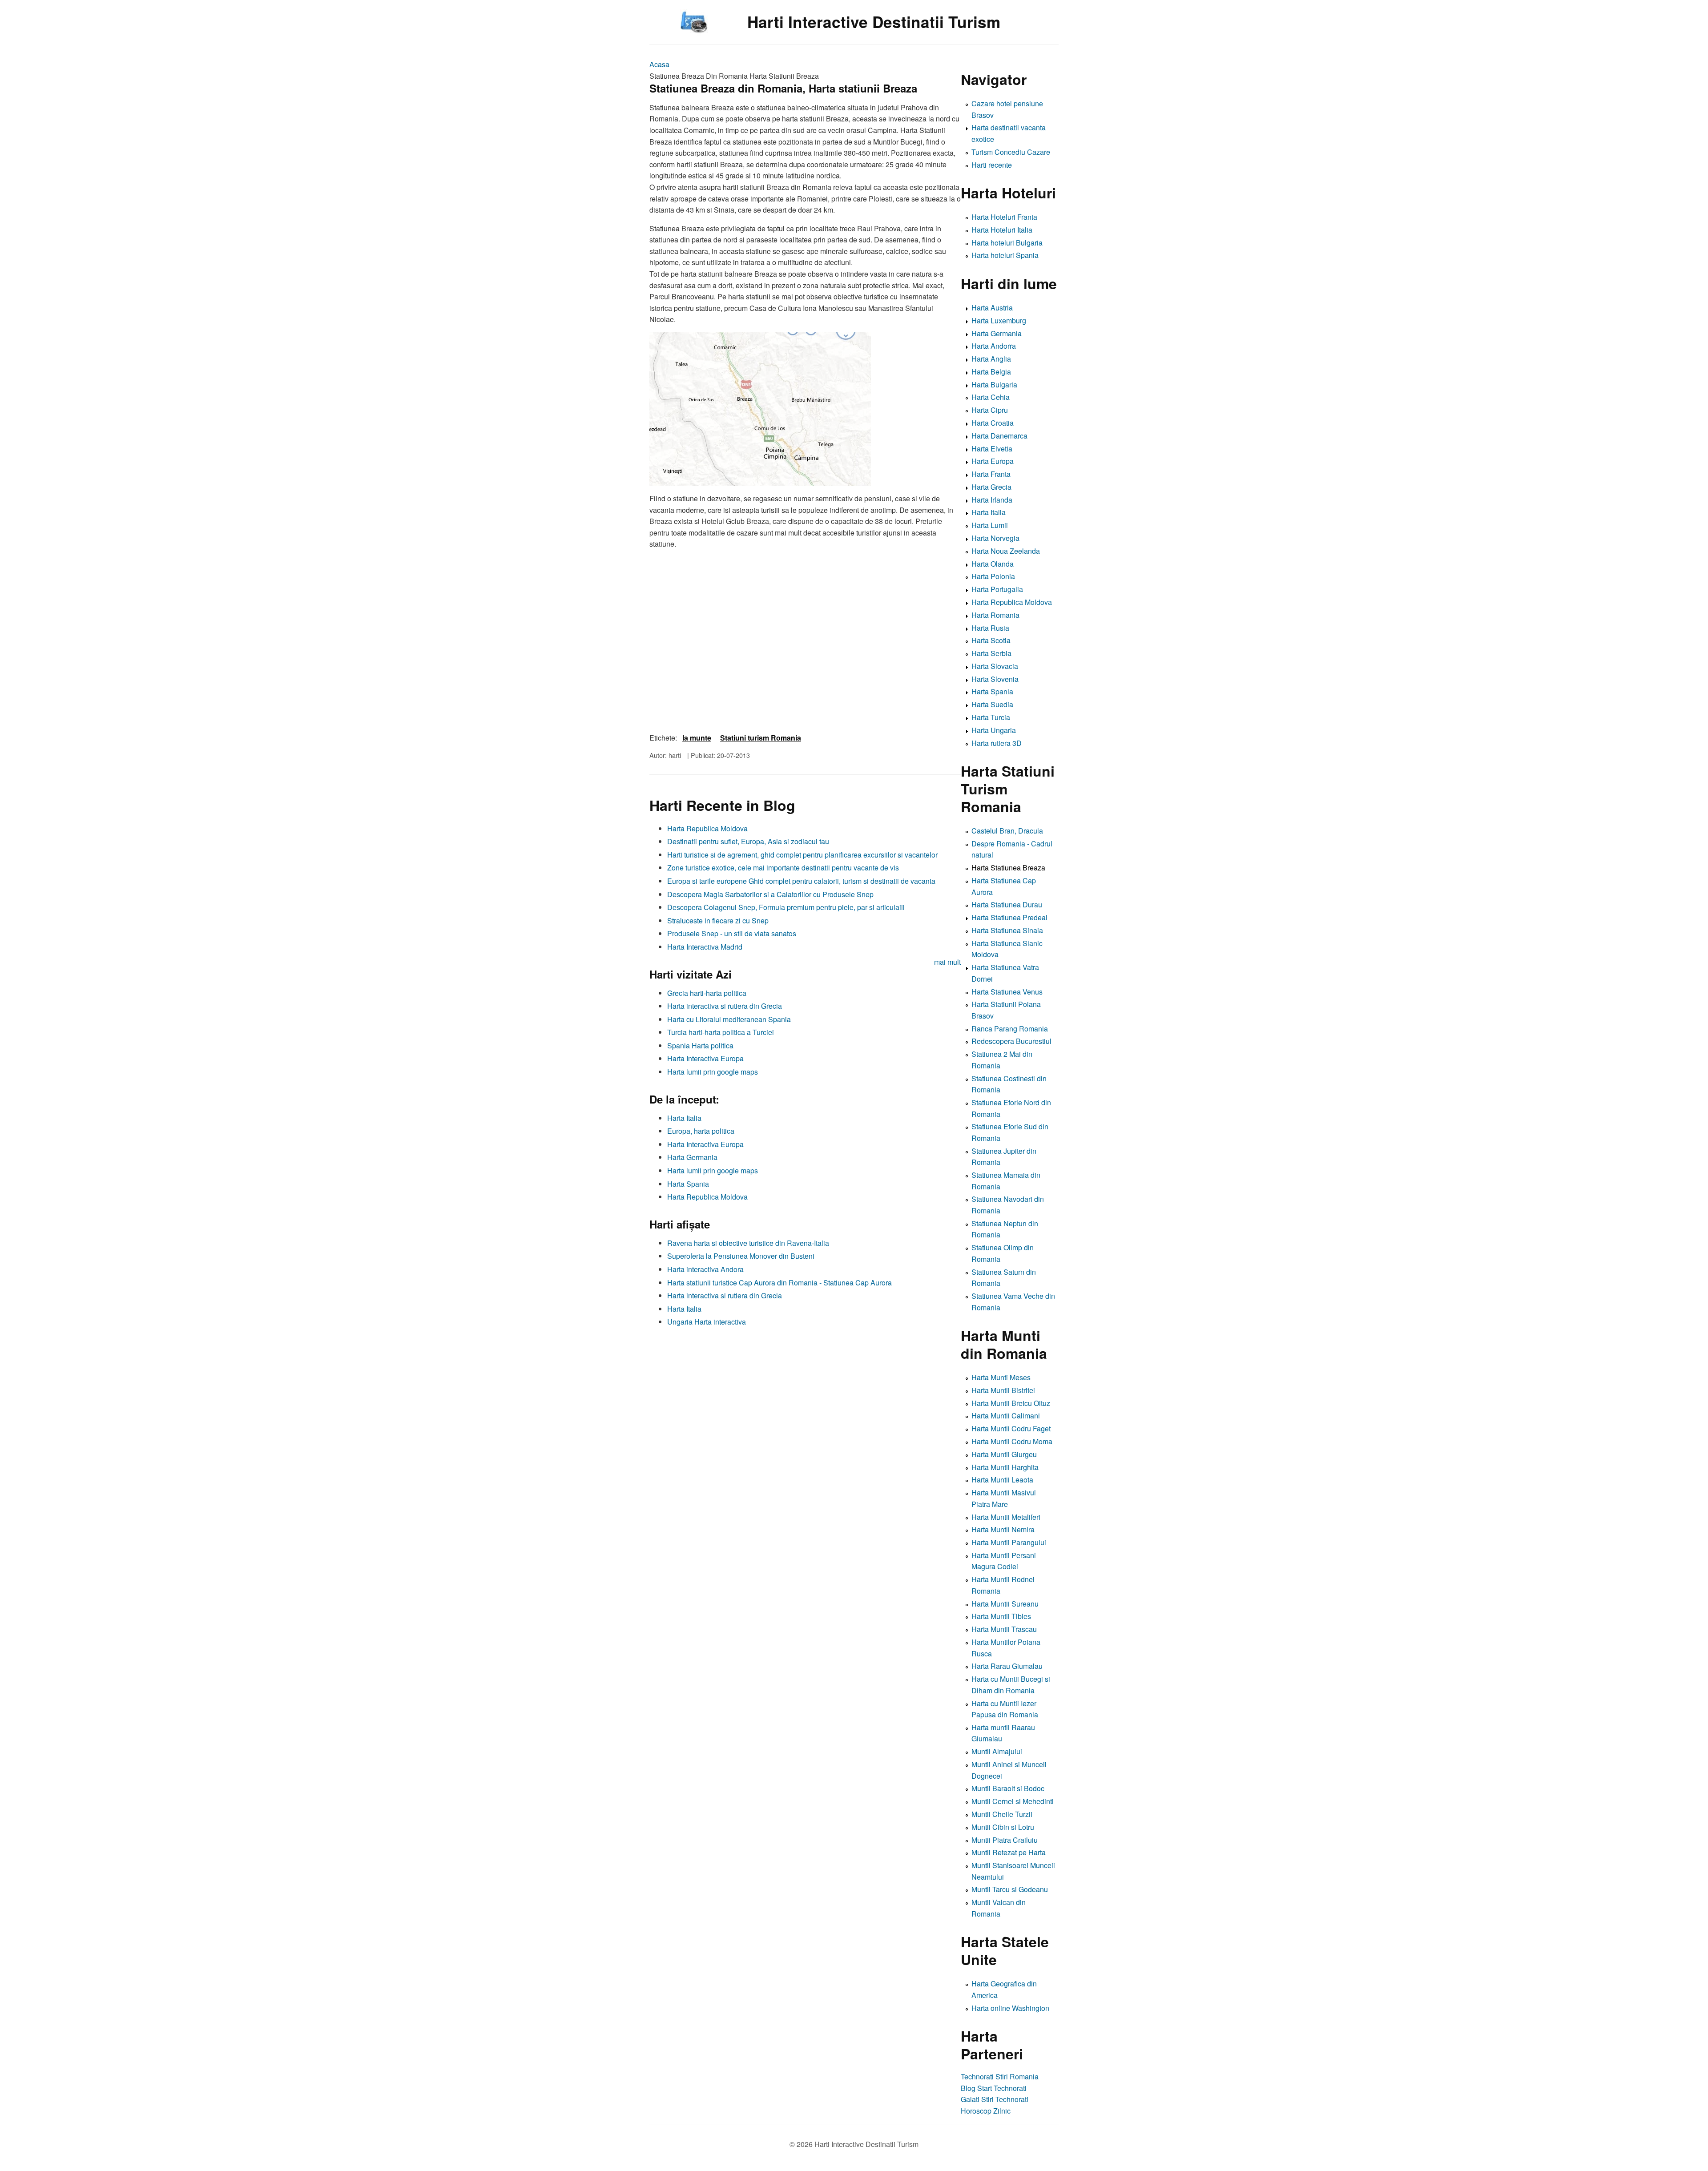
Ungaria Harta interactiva (707, 1322)
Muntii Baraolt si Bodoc (1008, 1788)
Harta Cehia (991, 397)
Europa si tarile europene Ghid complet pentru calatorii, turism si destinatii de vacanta (801, 881)
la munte (697, 738)
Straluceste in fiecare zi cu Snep (718, 920)
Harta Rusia (990, 628)
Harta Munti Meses (1001, 1377)
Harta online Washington (1010, 2008)
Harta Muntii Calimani (1006, 1416)
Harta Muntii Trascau (1004, 1629)
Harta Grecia (991, 487)
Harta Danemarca (999, 436)
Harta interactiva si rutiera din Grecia (725, 1006)
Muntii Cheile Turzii (1002, 1814)
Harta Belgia (991, 372)
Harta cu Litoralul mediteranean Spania (729, 1019)
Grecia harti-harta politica (707, 993)
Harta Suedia (992, 704)
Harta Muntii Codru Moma (1012, 1441)
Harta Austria (992, 308)
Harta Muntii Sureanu (1005, 1604)
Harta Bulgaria (994, 385)
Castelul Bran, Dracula (1007, 831)
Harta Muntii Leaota (1002, 1480)
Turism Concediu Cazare (1011, 152)
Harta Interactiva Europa (705, 1058)
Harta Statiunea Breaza (1008, 868)
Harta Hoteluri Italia (1002, 230)
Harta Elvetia (992, 449)
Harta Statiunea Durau (1007, 904)
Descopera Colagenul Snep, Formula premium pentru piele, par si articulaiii (786, 907)
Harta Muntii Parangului (1009, 1542)
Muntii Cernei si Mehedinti (1013, 1801)
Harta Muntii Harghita (1005, 1467)
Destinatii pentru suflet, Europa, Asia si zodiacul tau (748, 841)
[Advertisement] (805, 1394)
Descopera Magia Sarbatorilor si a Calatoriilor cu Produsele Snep (770, 894)
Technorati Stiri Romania (1000, 2076)
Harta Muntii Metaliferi (1006, 1517)
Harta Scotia (991, 640)
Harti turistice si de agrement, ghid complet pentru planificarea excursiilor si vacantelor (802, 855)
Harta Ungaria (994, 730)
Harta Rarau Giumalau (1007, 1666)
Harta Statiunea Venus (1007, 992)
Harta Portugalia (997, 589)
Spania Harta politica (700, 1045)
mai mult (947, 962)
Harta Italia (684, 1118)
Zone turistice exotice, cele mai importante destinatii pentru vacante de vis (783, 868)
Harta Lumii (990, 525)
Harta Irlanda (992, 500)
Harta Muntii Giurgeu (1004, 1454)
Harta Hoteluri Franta (1004, 217)
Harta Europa (993, 461)
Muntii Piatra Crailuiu (1005, 1840)
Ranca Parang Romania (1010, 1029)
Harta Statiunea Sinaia (1007, 930)
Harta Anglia (991, 359)
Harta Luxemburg (999, 320)
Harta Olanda (993, 564)
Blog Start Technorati (994, 2088)
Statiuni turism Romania (761, 738)
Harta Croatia (993, 423)
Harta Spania (688, 1184)
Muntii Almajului (997, 1751)
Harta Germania (692, 1157)
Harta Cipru (990, 410)
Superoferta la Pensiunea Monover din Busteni (741, 1256)
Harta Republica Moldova (707, 828)
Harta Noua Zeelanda (1006, 551)
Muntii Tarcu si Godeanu (1010, 1889)
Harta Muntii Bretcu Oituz (1011, 1403)
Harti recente (992, 165)
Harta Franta (991, 474)
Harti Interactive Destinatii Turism (874, 22)
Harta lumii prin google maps (713, 1072)
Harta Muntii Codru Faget (1011, 1428)
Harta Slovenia (995, 679)
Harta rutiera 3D (997, 743)
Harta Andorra (994, 346)
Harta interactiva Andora (705, 1269)
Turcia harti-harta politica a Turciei (721, 1032)
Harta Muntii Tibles (1001, 1616)
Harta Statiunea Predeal (1009, 917)
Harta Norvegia (995, 538)
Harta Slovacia (995, 666)
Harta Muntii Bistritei (1003, 1390)
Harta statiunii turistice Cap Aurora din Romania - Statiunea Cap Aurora (779, 1283)
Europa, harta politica (701, 1131)
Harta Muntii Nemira (1003, 1529)
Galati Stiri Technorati (995, 2099)
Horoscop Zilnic (986, 2111)
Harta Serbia (991, 653)
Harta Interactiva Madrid (705, 947)
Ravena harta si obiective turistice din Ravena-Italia (748, 1243)
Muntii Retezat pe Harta (1009, 1852)
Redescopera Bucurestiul (1011, 1041)
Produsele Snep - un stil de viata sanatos (732, 933)
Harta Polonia (993, 576)
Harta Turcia (991, 717)
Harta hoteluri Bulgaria (1007, 243)
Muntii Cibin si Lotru (1003, 1827)
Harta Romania (995, 615)
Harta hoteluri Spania (1005, 255)
